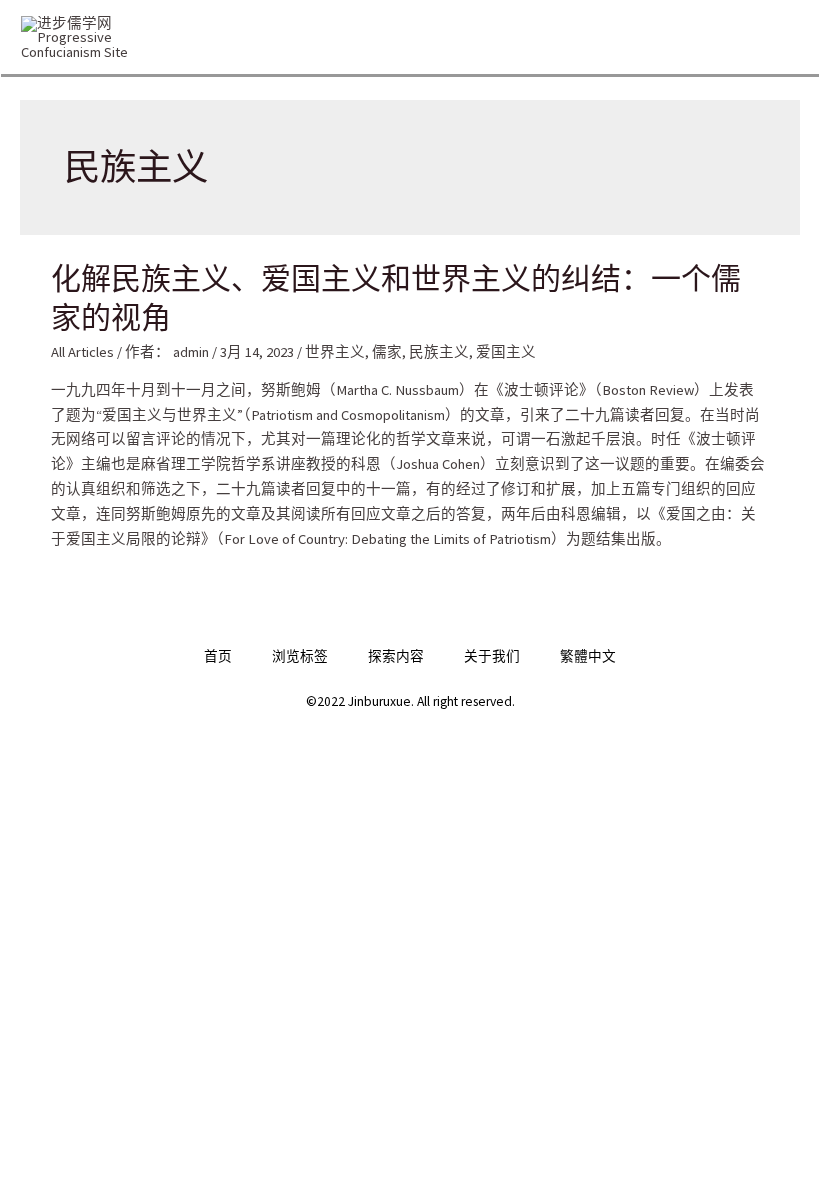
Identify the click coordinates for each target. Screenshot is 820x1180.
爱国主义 (506, 352)
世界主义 (335, 352)
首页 (218, 656)
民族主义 (439, 352)
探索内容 (396, 656)
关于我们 (492, 656)
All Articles (82, 352)
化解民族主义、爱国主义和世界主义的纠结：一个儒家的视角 (396, 296)
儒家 (387, 352)
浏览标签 (300, 656)
